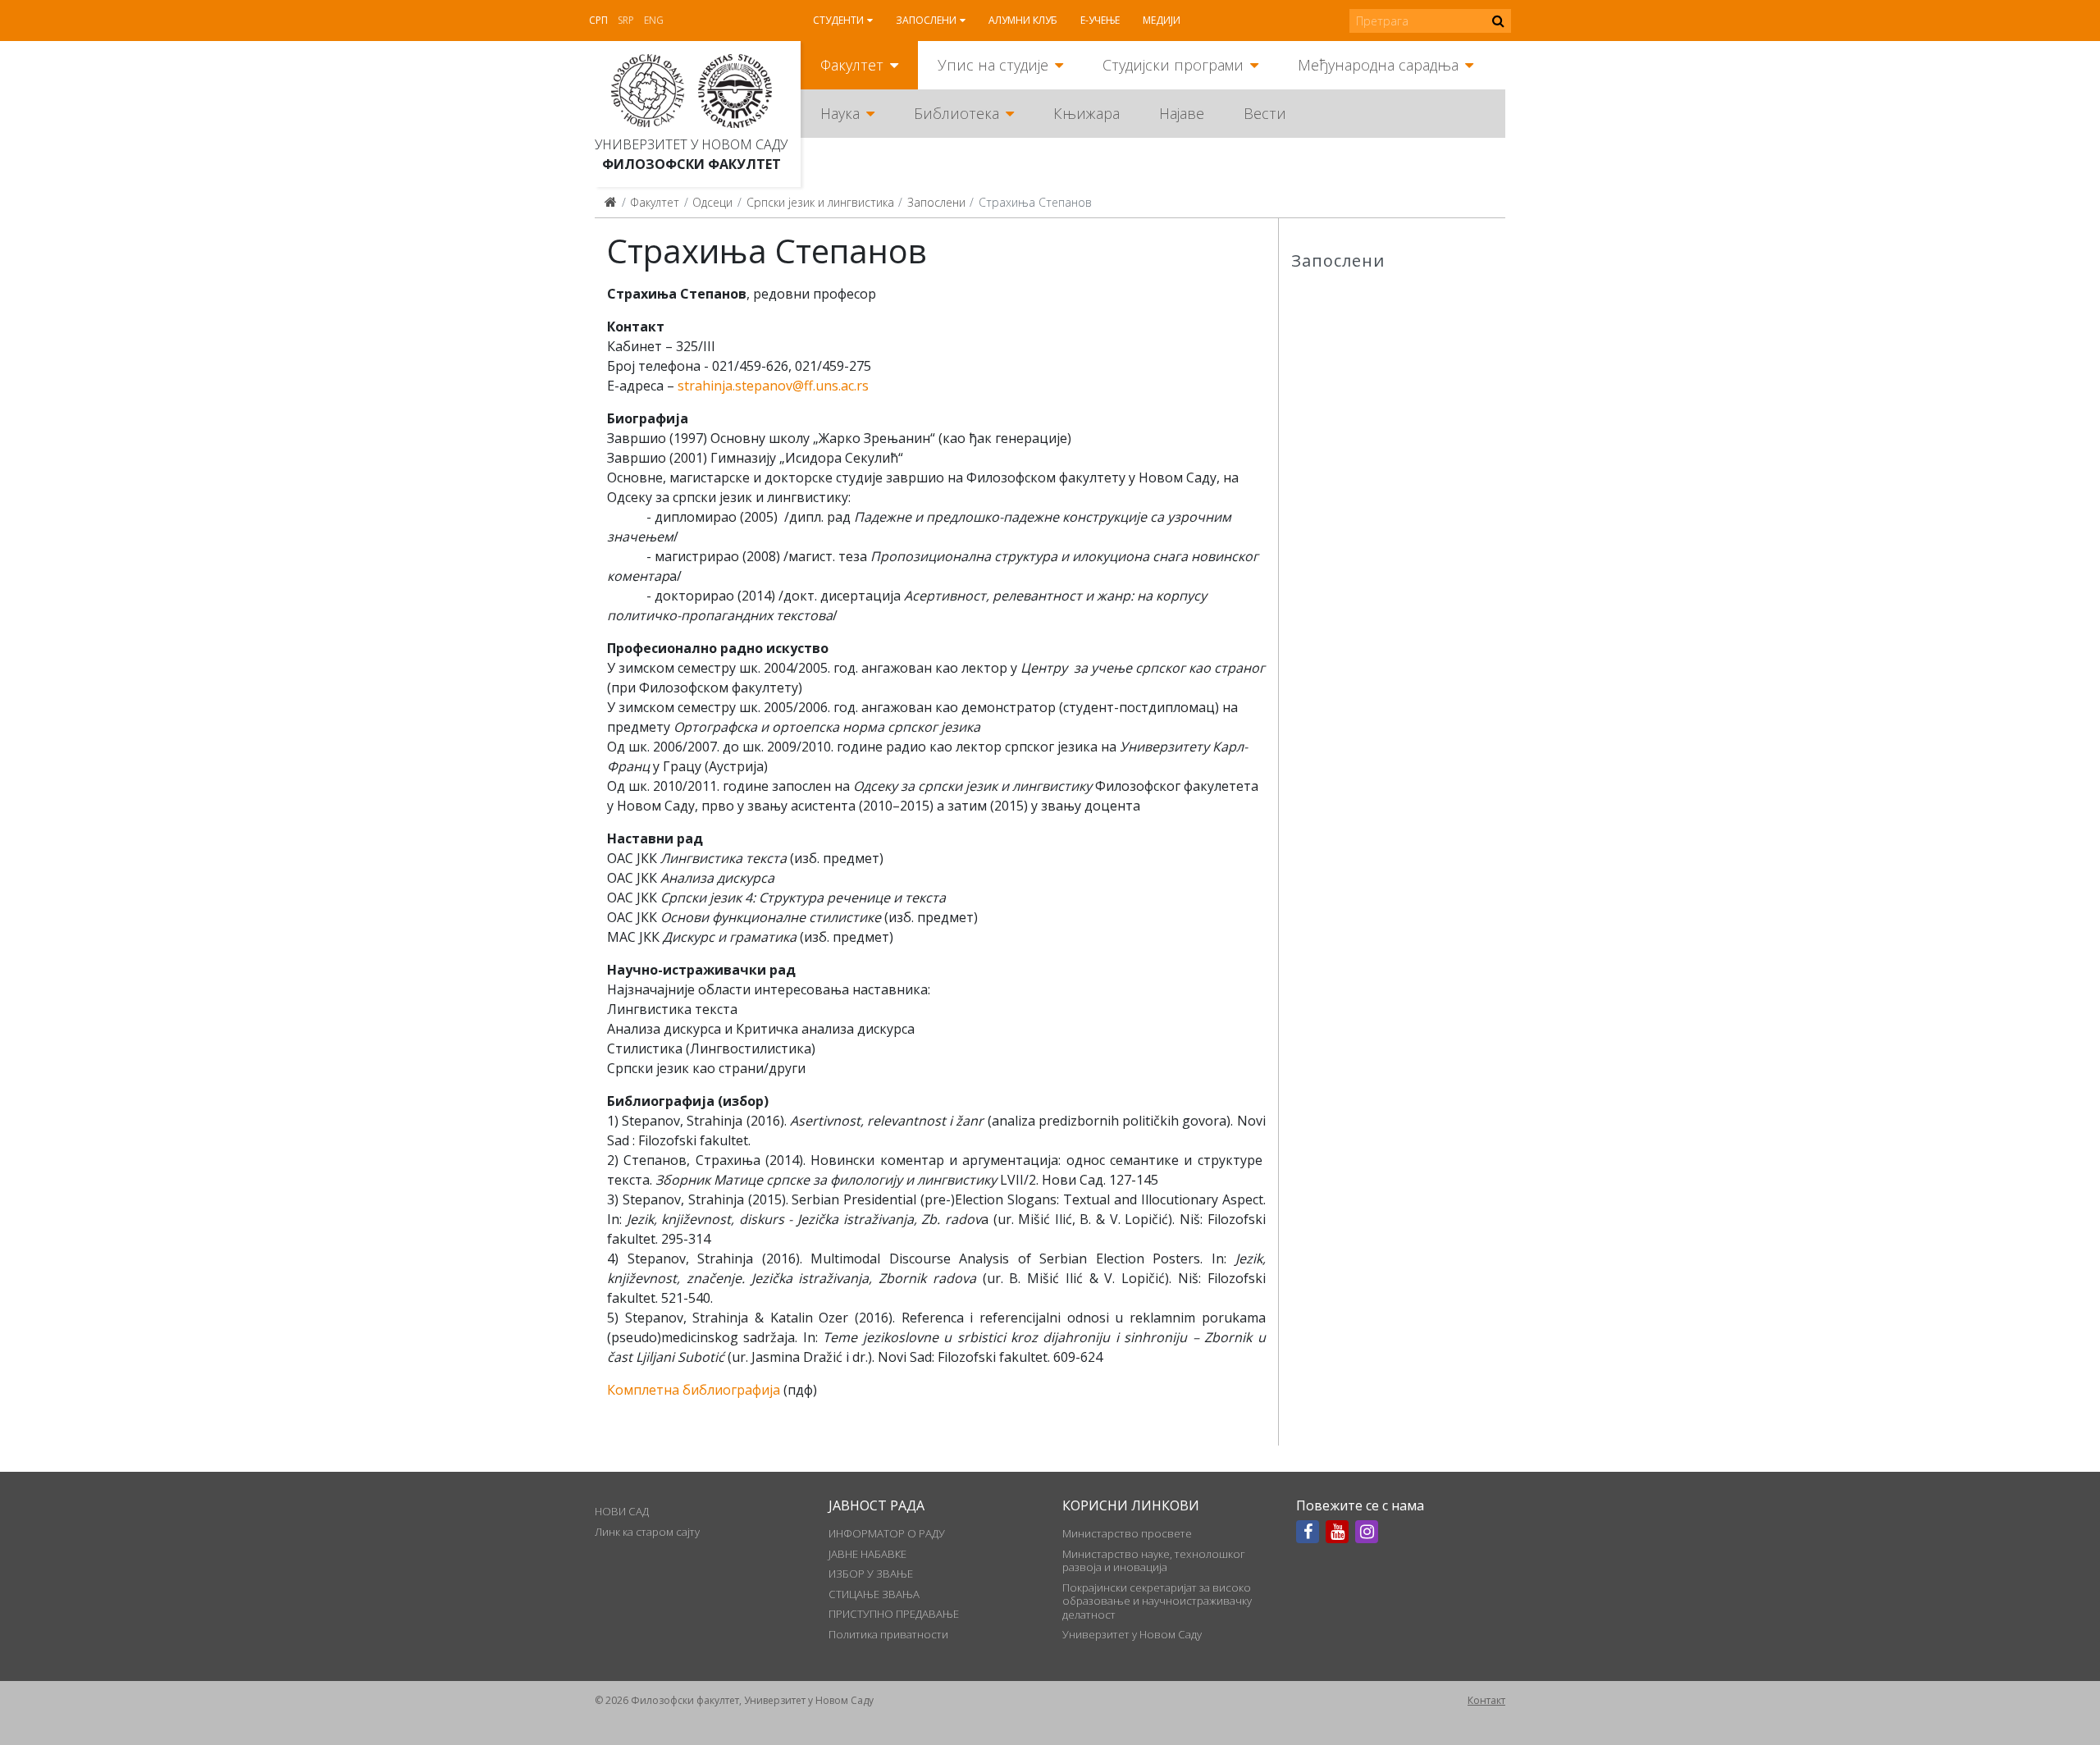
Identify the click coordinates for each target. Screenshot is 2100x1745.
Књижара (1087, 113)
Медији (1162, 20)
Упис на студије (993, 65)
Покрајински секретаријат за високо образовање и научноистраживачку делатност (1157, 1601)
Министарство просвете (1127, 1533)
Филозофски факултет (692, 164)
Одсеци (712, 202)
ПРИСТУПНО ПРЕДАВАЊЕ (894, 1614)
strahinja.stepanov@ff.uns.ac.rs (773, 386)
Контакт (1486, 1700)
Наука (840, 113)
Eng (654, 20)
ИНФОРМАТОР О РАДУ (887, 1533)
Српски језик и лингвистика (820, 202)
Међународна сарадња (1378, 65)
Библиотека (956, 113)
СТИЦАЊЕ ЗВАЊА (874, 1594)
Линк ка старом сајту (647, 1532)
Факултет (852, 65)
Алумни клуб (1023, 20)
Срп (598, 20)
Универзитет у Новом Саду (691, 144)
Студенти (838, 20)
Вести (1265, 113)
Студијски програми (1173, 65)
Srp (626, 20)
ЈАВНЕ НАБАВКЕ (867, 1554)
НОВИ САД (622, 1511)
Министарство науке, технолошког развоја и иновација (1154, 1560)
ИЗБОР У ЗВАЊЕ (871, 1574)
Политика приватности (888, 1634)
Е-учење (1100, 20)
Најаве (1182, 113)
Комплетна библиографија (694, 1390)
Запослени (926, 20)
